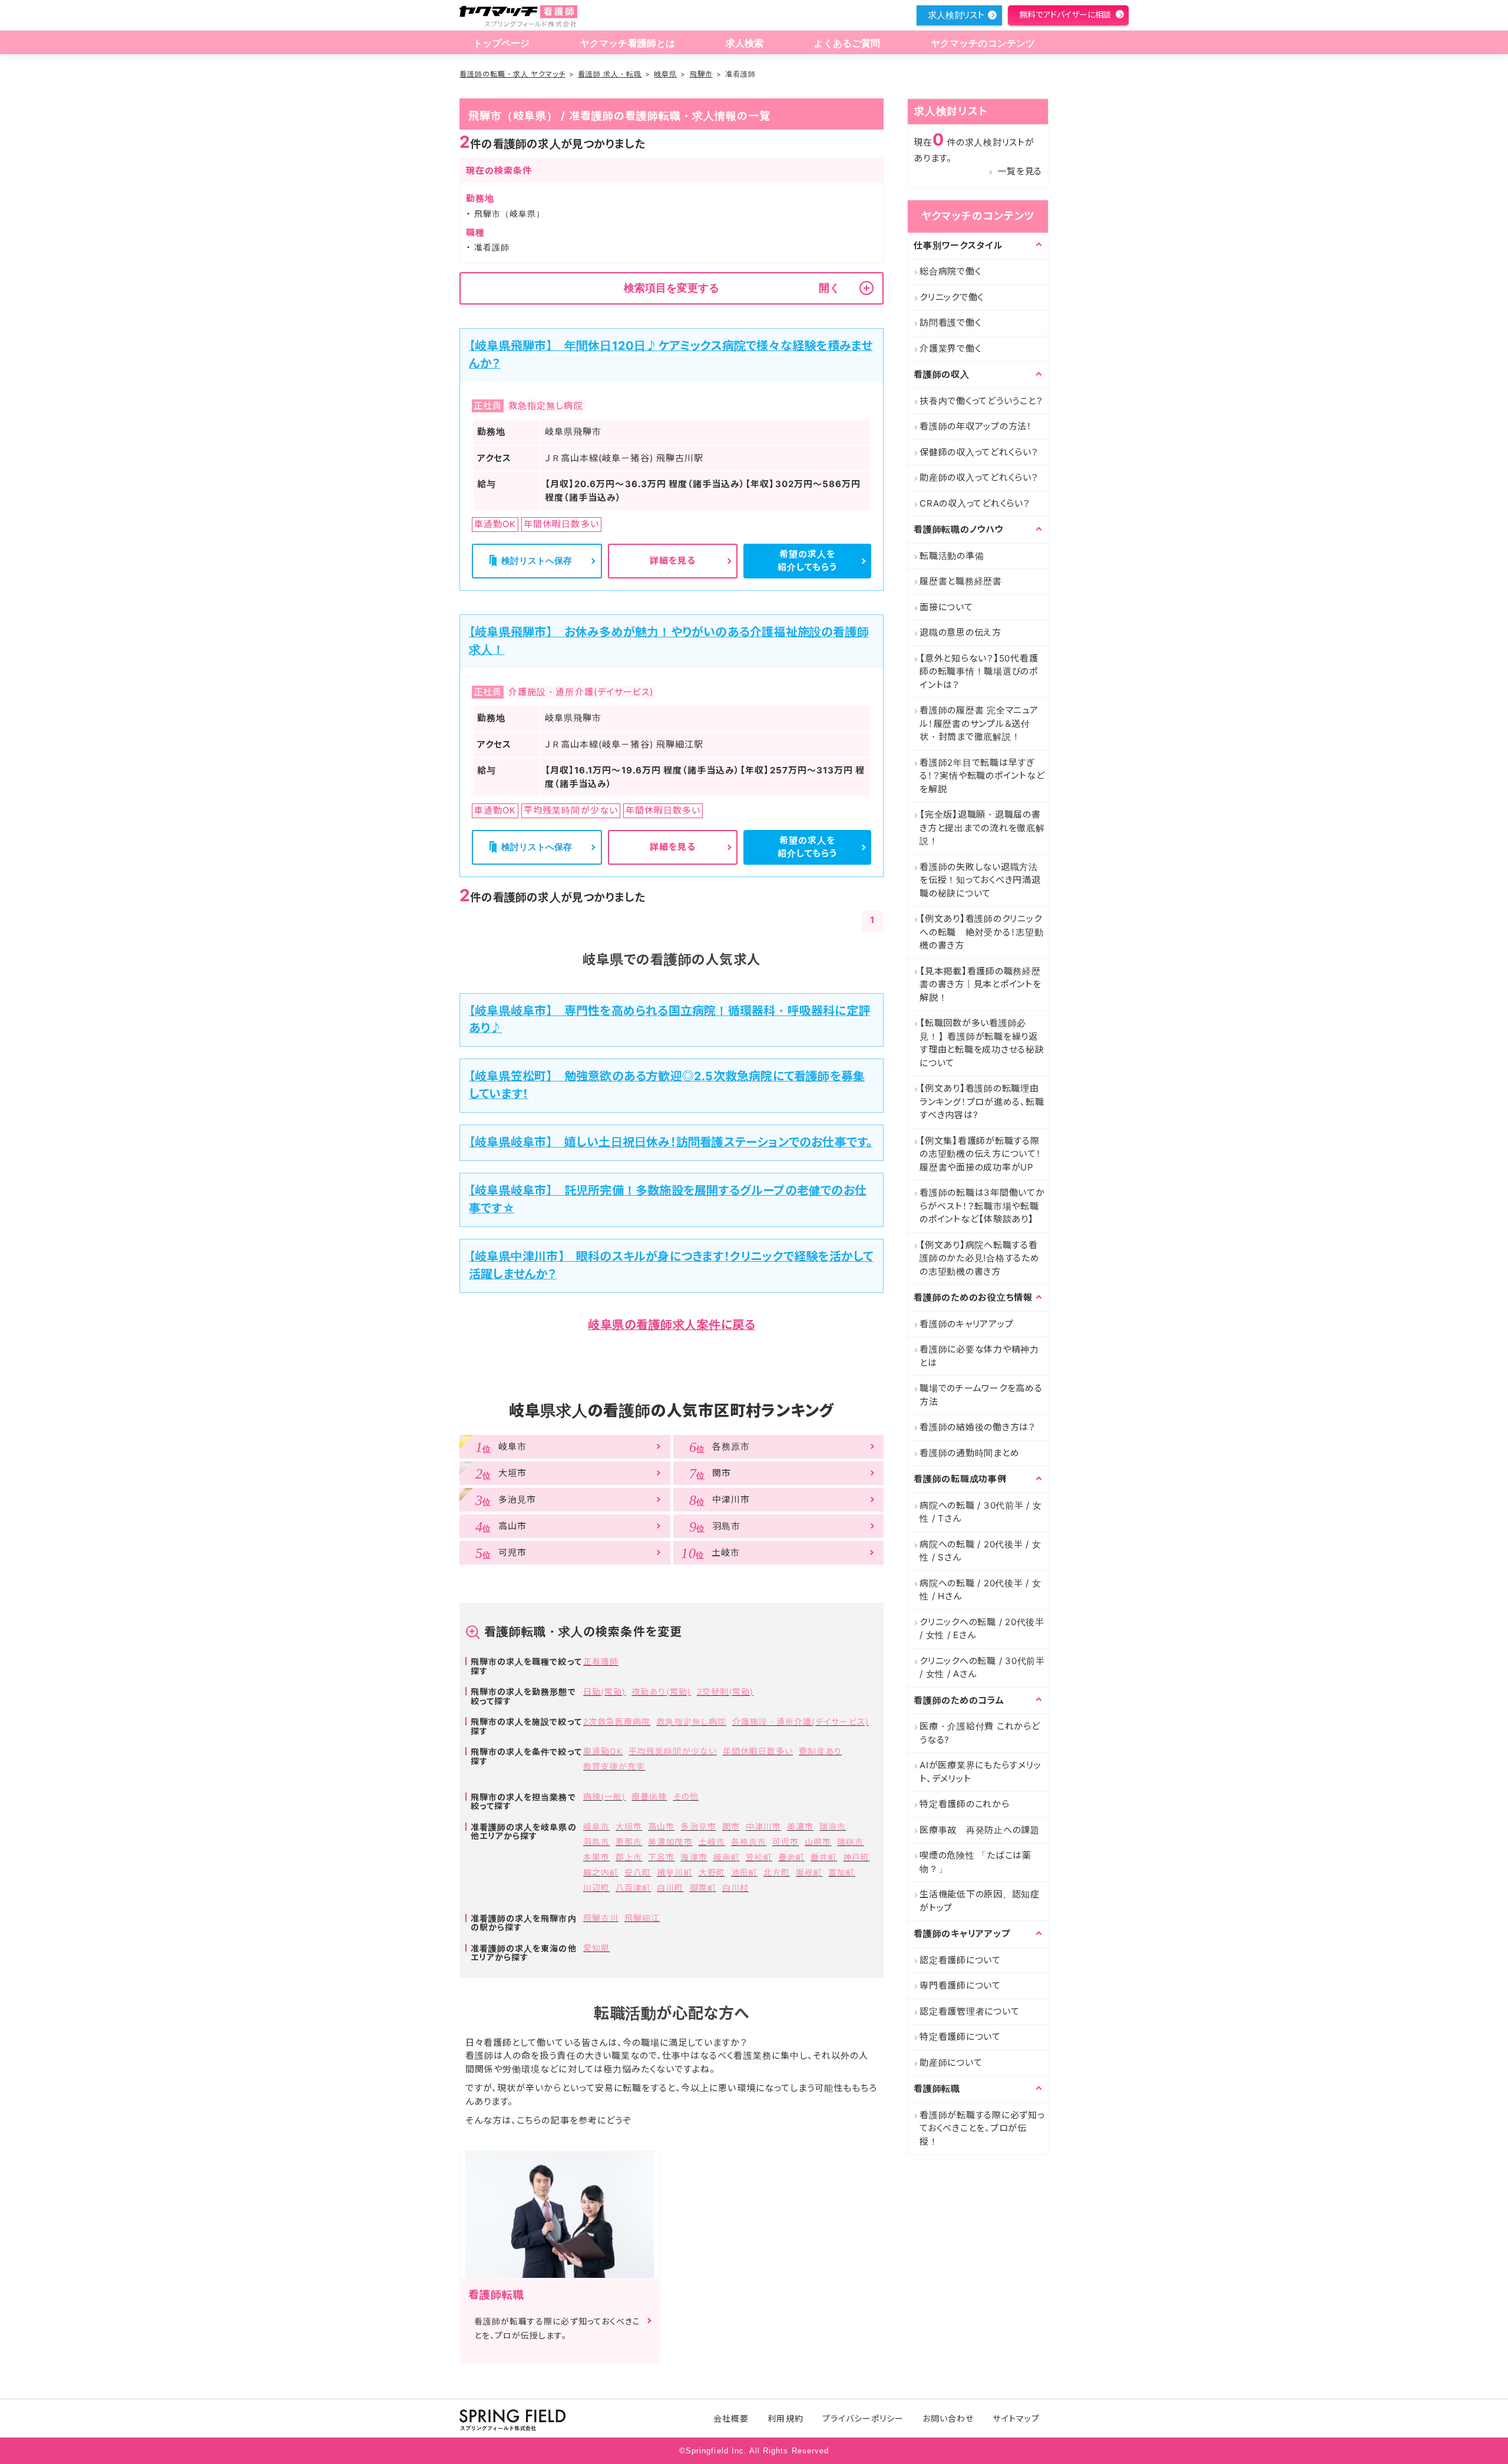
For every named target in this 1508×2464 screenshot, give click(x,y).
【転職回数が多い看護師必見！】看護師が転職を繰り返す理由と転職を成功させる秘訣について (982, 1043)
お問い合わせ (948, 2418)
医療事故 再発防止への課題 (980, 1830)
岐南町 (727, 1857)
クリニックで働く (952, 297)
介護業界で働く (950, 348)
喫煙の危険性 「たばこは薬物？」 (975, 1862)
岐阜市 (596, 1826)
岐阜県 (665, 74)
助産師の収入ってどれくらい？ (979, 477)
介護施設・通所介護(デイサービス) (801, 1722)
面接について (946, 607)
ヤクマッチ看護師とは (628, 43)
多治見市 (698, 1826)
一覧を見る (1020, 171)
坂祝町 (809, 1872)
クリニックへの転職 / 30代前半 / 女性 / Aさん (982, 1668)
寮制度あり (820, 1751)
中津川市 (763, 1826)
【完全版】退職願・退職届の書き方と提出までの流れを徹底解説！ (982, 828)
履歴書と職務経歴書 (961, 581)
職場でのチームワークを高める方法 (981, 1395)
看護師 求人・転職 (610, 74)
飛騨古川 (601, 1918)
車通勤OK (603, 1751)
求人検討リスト (956, 15)
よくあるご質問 (847, 43)
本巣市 (596, 1857)
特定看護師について (960, 2037)
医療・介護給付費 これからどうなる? (980, 1733)
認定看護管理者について (969, 2011)
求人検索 (745, 43)
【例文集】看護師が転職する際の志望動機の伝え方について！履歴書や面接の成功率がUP (980, 1154)
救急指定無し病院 (691, 1722)
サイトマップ (1016, 2418)
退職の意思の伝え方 (960, 632)
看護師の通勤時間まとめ (969, 1453)
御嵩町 (703, 1888)
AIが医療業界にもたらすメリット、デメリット (980, 1772)
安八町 (638, 1872)
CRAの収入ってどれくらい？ (975, 503)
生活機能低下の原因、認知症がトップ (980, 1901)
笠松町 (759, 1857)
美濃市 (800, 1826)
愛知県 (596, 1948)
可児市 (786, 1842)
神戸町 (856, 1857)
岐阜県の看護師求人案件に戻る (672, 1325)
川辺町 (596, 1888)
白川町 (670, 1888)
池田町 (744, 1872)
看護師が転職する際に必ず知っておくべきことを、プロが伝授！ (982, 2128)
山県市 (818, 1842)
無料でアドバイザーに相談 (1065, 14)
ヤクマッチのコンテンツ (983, 43)
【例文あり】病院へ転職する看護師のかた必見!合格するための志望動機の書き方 (980, 1258)
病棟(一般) (604, 1796)
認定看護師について (960, 1960)
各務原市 (749, 1842)
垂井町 (824, 1857)
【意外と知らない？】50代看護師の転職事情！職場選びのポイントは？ (979, 672)
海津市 (694, 1857)
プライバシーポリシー (863, 2418)
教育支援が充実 (614, 1766)
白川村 (735, 1888)
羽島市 (596, 1842)
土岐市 (712, 1842)
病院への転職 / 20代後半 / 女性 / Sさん (980, 1551)
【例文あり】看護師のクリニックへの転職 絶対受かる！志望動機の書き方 (982, 932)
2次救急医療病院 (617, 1722)
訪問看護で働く (950, 323)
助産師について (951, 2063)
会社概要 (731, 2418)
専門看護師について (960, 1985)
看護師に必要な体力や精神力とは (979, 1356)
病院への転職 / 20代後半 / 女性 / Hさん (980, 1590)
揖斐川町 (674, 1872)
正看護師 (601, 1661)
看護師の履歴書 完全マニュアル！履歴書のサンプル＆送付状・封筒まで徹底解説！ (979, 723)
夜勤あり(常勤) (661, 1691)
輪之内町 (601, 1872)
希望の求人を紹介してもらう (807, 561)
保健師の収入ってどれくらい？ (979, 452)
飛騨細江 (642, 1918)
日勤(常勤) (604, 1691)
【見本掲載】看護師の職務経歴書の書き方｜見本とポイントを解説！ (980, 984)
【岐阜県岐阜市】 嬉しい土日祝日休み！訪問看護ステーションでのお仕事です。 (671, 1142)
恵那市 (629, 1842)
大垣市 (629, 1826)
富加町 (841, 1872)
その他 (686, 1796)
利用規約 (785, 2418)
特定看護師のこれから (965, 1804)
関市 (731, 1826)
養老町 (791, 1857)
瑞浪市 (833, 1826)
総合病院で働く (950, 271)
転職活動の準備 (952, 556)
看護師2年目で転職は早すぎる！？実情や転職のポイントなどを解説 (982, 776)
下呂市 (661, 1857)
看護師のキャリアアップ (966, 1324)
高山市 (661, 1826)
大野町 (712, 1872)
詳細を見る (673, 560)
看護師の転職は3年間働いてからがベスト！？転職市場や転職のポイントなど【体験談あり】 (982, 1206)
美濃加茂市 (670, 1842)
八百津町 (633, 1888)
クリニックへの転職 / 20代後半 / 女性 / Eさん (982, 1629)
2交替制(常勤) (725, 1691)
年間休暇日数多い (758, 1751)
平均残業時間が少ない (673, 1751)
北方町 (777, 1872)
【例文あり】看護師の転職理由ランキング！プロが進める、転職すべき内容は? (982, 1102)
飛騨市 (701, 74)
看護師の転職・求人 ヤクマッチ (512, 74)
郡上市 (629, 1857)
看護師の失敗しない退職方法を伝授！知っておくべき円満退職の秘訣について (980, 880)
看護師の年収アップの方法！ (976, 426)
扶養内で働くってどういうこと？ (981, 401)
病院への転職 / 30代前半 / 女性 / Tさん (981, 1512)
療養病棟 (649, 1796)
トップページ (502, 43)
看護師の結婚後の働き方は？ (978, 1427)
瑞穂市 (850, 1842)
